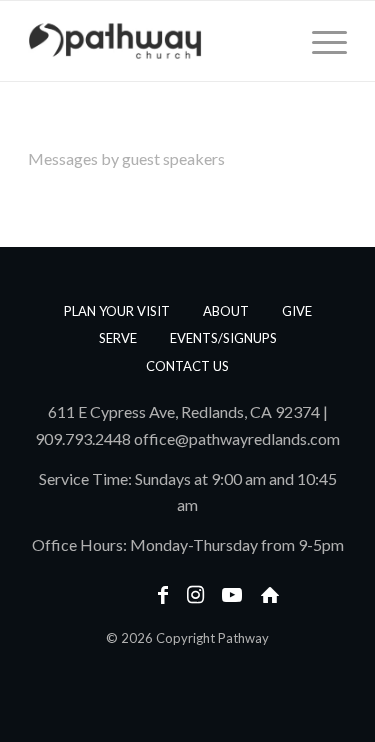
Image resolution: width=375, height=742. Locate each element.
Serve (118, 338)
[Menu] (319, 41)
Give (297, 311)
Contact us (187, 366)
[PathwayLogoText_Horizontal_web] (155, 41)
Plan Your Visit (117, 311)
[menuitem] (319, 41)
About (226, 311)
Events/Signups (223, 338)
